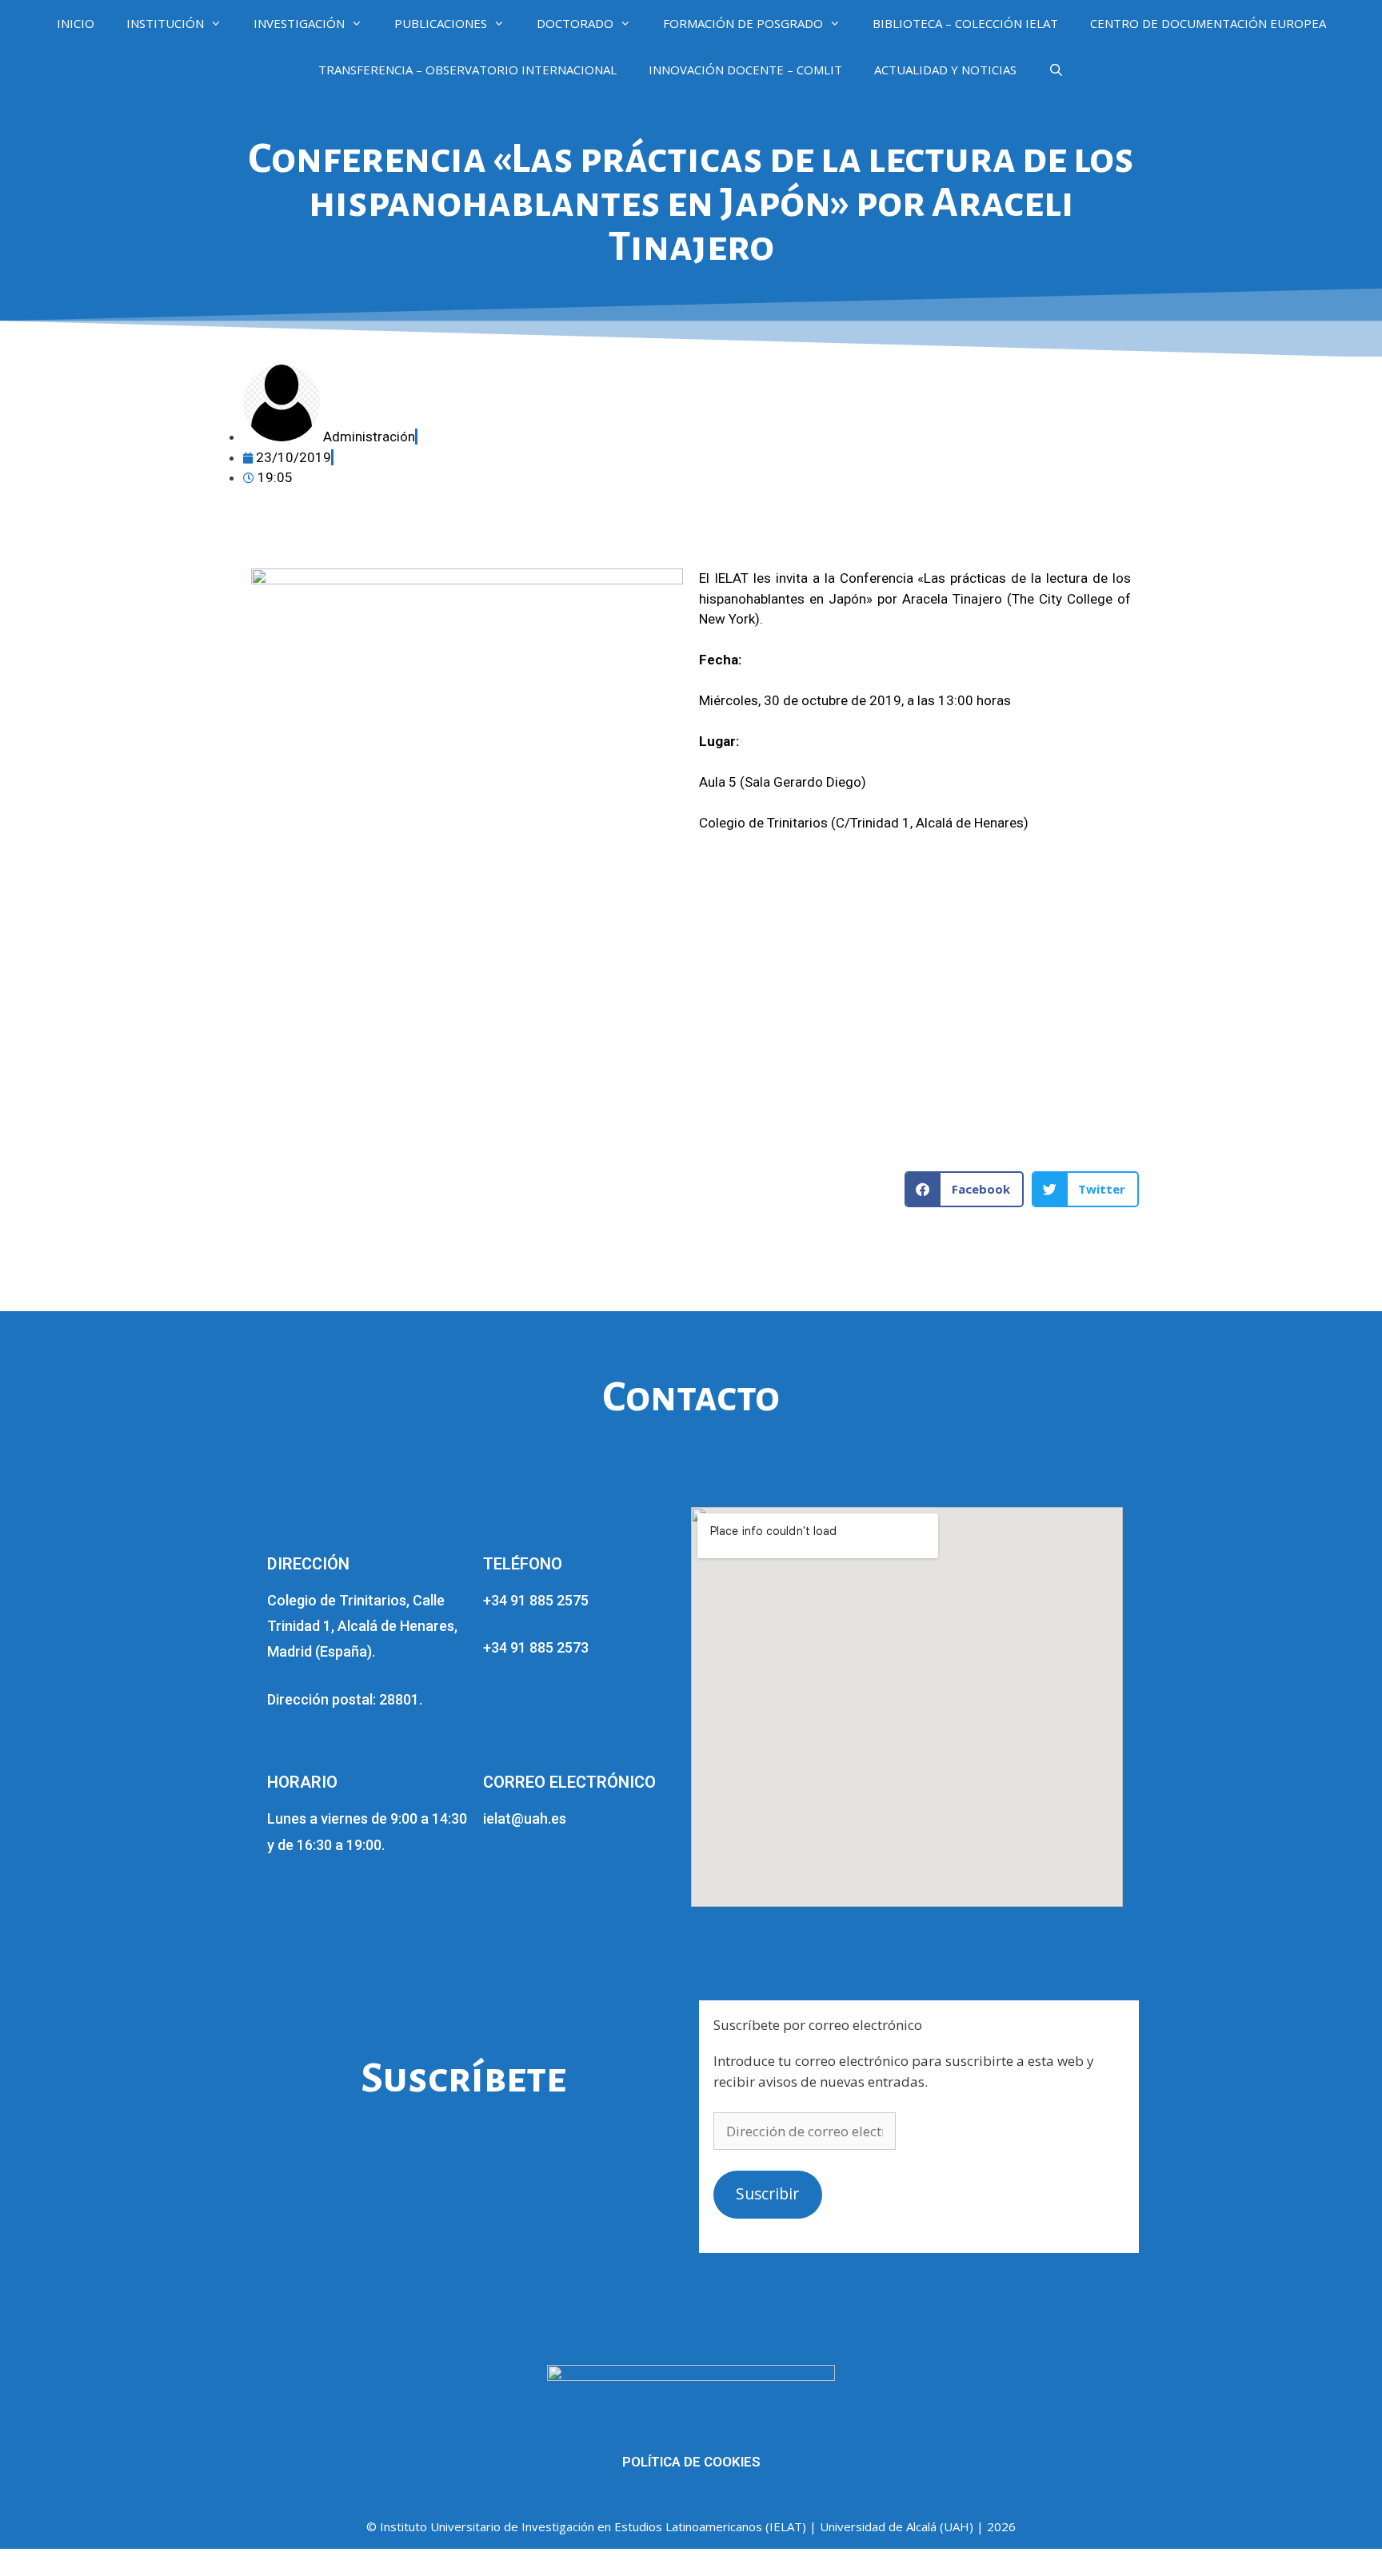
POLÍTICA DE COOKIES (691, 2462)
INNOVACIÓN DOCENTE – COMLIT (745, 70)
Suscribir (767, 2194)
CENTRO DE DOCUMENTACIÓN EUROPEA (1208, 23)
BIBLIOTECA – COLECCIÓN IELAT (965, 23)
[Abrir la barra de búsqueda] (1056, 70)
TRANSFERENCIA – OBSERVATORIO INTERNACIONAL (467, 70)
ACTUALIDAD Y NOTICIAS (945, 70)
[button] (964, 1189)
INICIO (76, 23)
